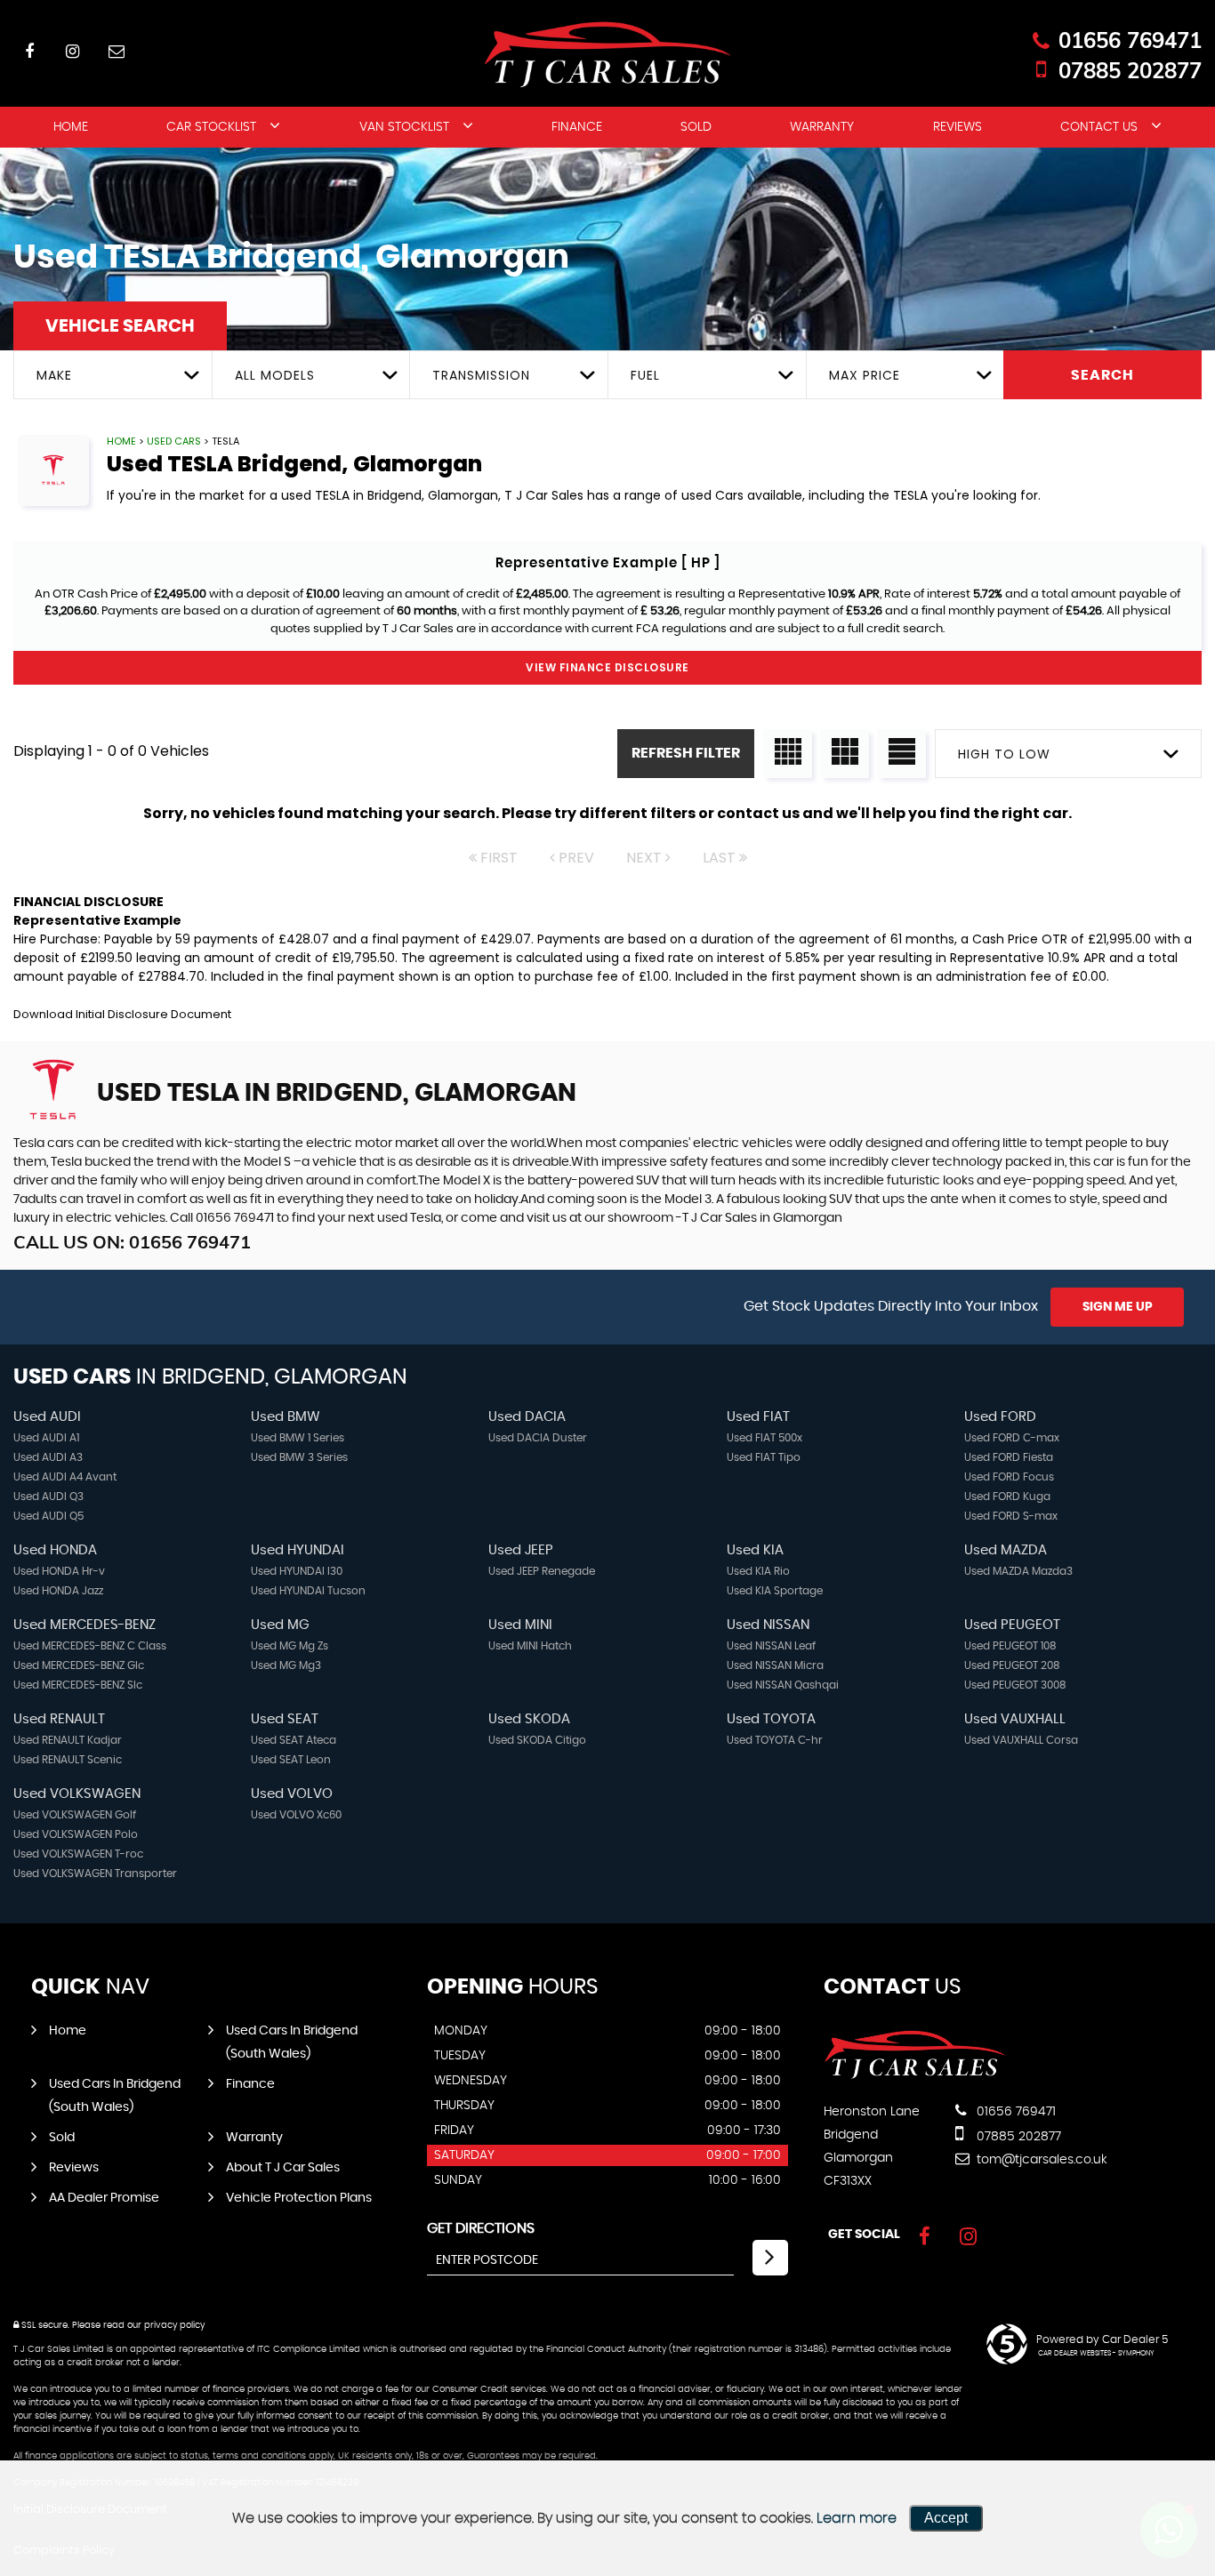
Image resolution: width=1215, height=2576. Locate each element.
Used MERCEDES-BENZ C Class (90, 1646)
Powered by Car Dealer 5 (1102, 2339)
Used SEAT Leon (291, 1760)
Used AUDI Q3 (48, 1497)
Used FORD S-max (1011, 1516)
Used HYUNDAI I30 (297, 1571)
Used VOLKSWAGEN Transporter (95, 1874)
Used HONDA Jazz (58, 1591)
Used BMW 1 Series (298, 1438)
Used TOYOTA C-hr (775, 1740)
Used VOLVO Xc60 (296, 1815)
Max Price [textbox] (865, 375)
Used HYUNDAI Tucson (308, 1591)
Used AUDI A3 (48, 1457)
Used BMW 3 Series (299, 1457)
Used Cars (174, 441)
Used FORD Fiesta (1009, 1457)
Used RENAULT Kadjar (68, 1740)
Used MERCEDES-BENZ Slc (78, 1685)
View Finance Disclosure (607, 667)
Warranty (822, 127)
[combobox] (113, 375)
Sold (696, 127)
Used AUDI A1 (46, 1438)
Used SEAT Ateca (294, 1740)
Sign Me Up (1118, 1307)
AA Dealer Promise (104, 2198)
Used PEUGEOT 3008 (1015, 1685)
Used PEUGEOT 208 (1012, 1665)
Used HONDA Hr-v (59, 1571)
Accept (946, 2518)
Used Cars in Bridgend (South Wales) (292, 2042)
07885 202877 (1130, 70)
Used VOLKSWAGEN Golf (75, 1815)
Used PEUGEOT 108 (1010, 1646)
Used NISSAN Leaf (771, 1646)
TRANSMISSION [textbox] (481, 375)
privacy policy (174, 2325)
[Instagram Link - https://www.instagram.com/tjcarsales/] (72, 51)
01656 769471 (1130, 40)
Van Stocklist (404, 127)
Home (71, 127)
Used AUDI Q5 (48, 1516)
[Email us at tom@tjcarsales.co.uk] (116, 51)
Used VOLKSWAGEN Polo (76, 1834)
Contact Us (1099, 127)
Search (1102, 375)
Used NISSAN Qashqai (783, 1685)
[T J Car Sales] (915, 2075)
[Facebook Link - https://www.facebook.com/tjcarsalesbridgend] (29, 51)
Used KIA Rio (758, 1571)
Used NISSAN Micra (775, 1665)
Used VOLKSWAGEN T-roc (78, 1854)
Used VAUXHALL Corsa (1021, 1740)
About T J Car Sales (283, 2168)
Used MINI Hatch (530, 1646)
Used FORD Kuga (1007, 1497)
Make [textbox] (54, 375)
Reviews (958, 127)
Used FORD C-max (1012, 1438)
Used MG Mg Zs (290, 1646)
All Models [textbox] (275, 375)
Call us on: (132, 1242)
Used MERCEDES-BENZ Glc (79, 1665)
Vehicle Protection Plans (299, 2198)
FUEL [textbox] (645, 375)
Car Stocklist (211, 127)
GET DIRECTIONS (481, 2228)
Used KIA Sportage (775, 1591)
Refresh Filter (686, 753)
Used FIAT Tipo (764, 1457)
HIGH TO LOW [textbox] (1004, 754)
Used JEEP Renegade (542, 1571)
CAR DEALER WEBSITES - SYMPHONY (1096, 2354)
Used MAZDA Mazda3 (1018, 1571)
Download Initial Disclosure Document (122, 1014)
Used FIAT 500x (764, 1438)
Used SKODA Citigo (537, 1740)
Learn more (857, 2518)
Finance (577, 127)
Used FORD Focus (1009, 1477)
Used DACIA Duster (538, 1438)
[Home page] (607, 54)
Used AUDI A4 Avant (65, 1477)
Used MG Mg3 (286, 1665)
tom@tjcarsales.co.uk (1040, 2160)
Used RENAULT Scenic (68, 1760)
